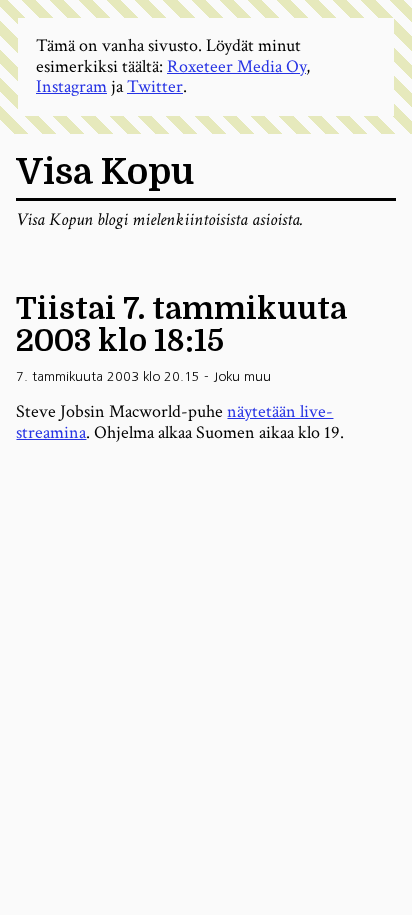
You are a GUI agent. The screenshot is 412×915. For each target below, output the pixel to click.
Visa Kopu (105, 172)
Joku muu (242, 376)
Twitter (155, 86)
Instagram (71, 86)
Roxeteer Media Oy (236, 66)
